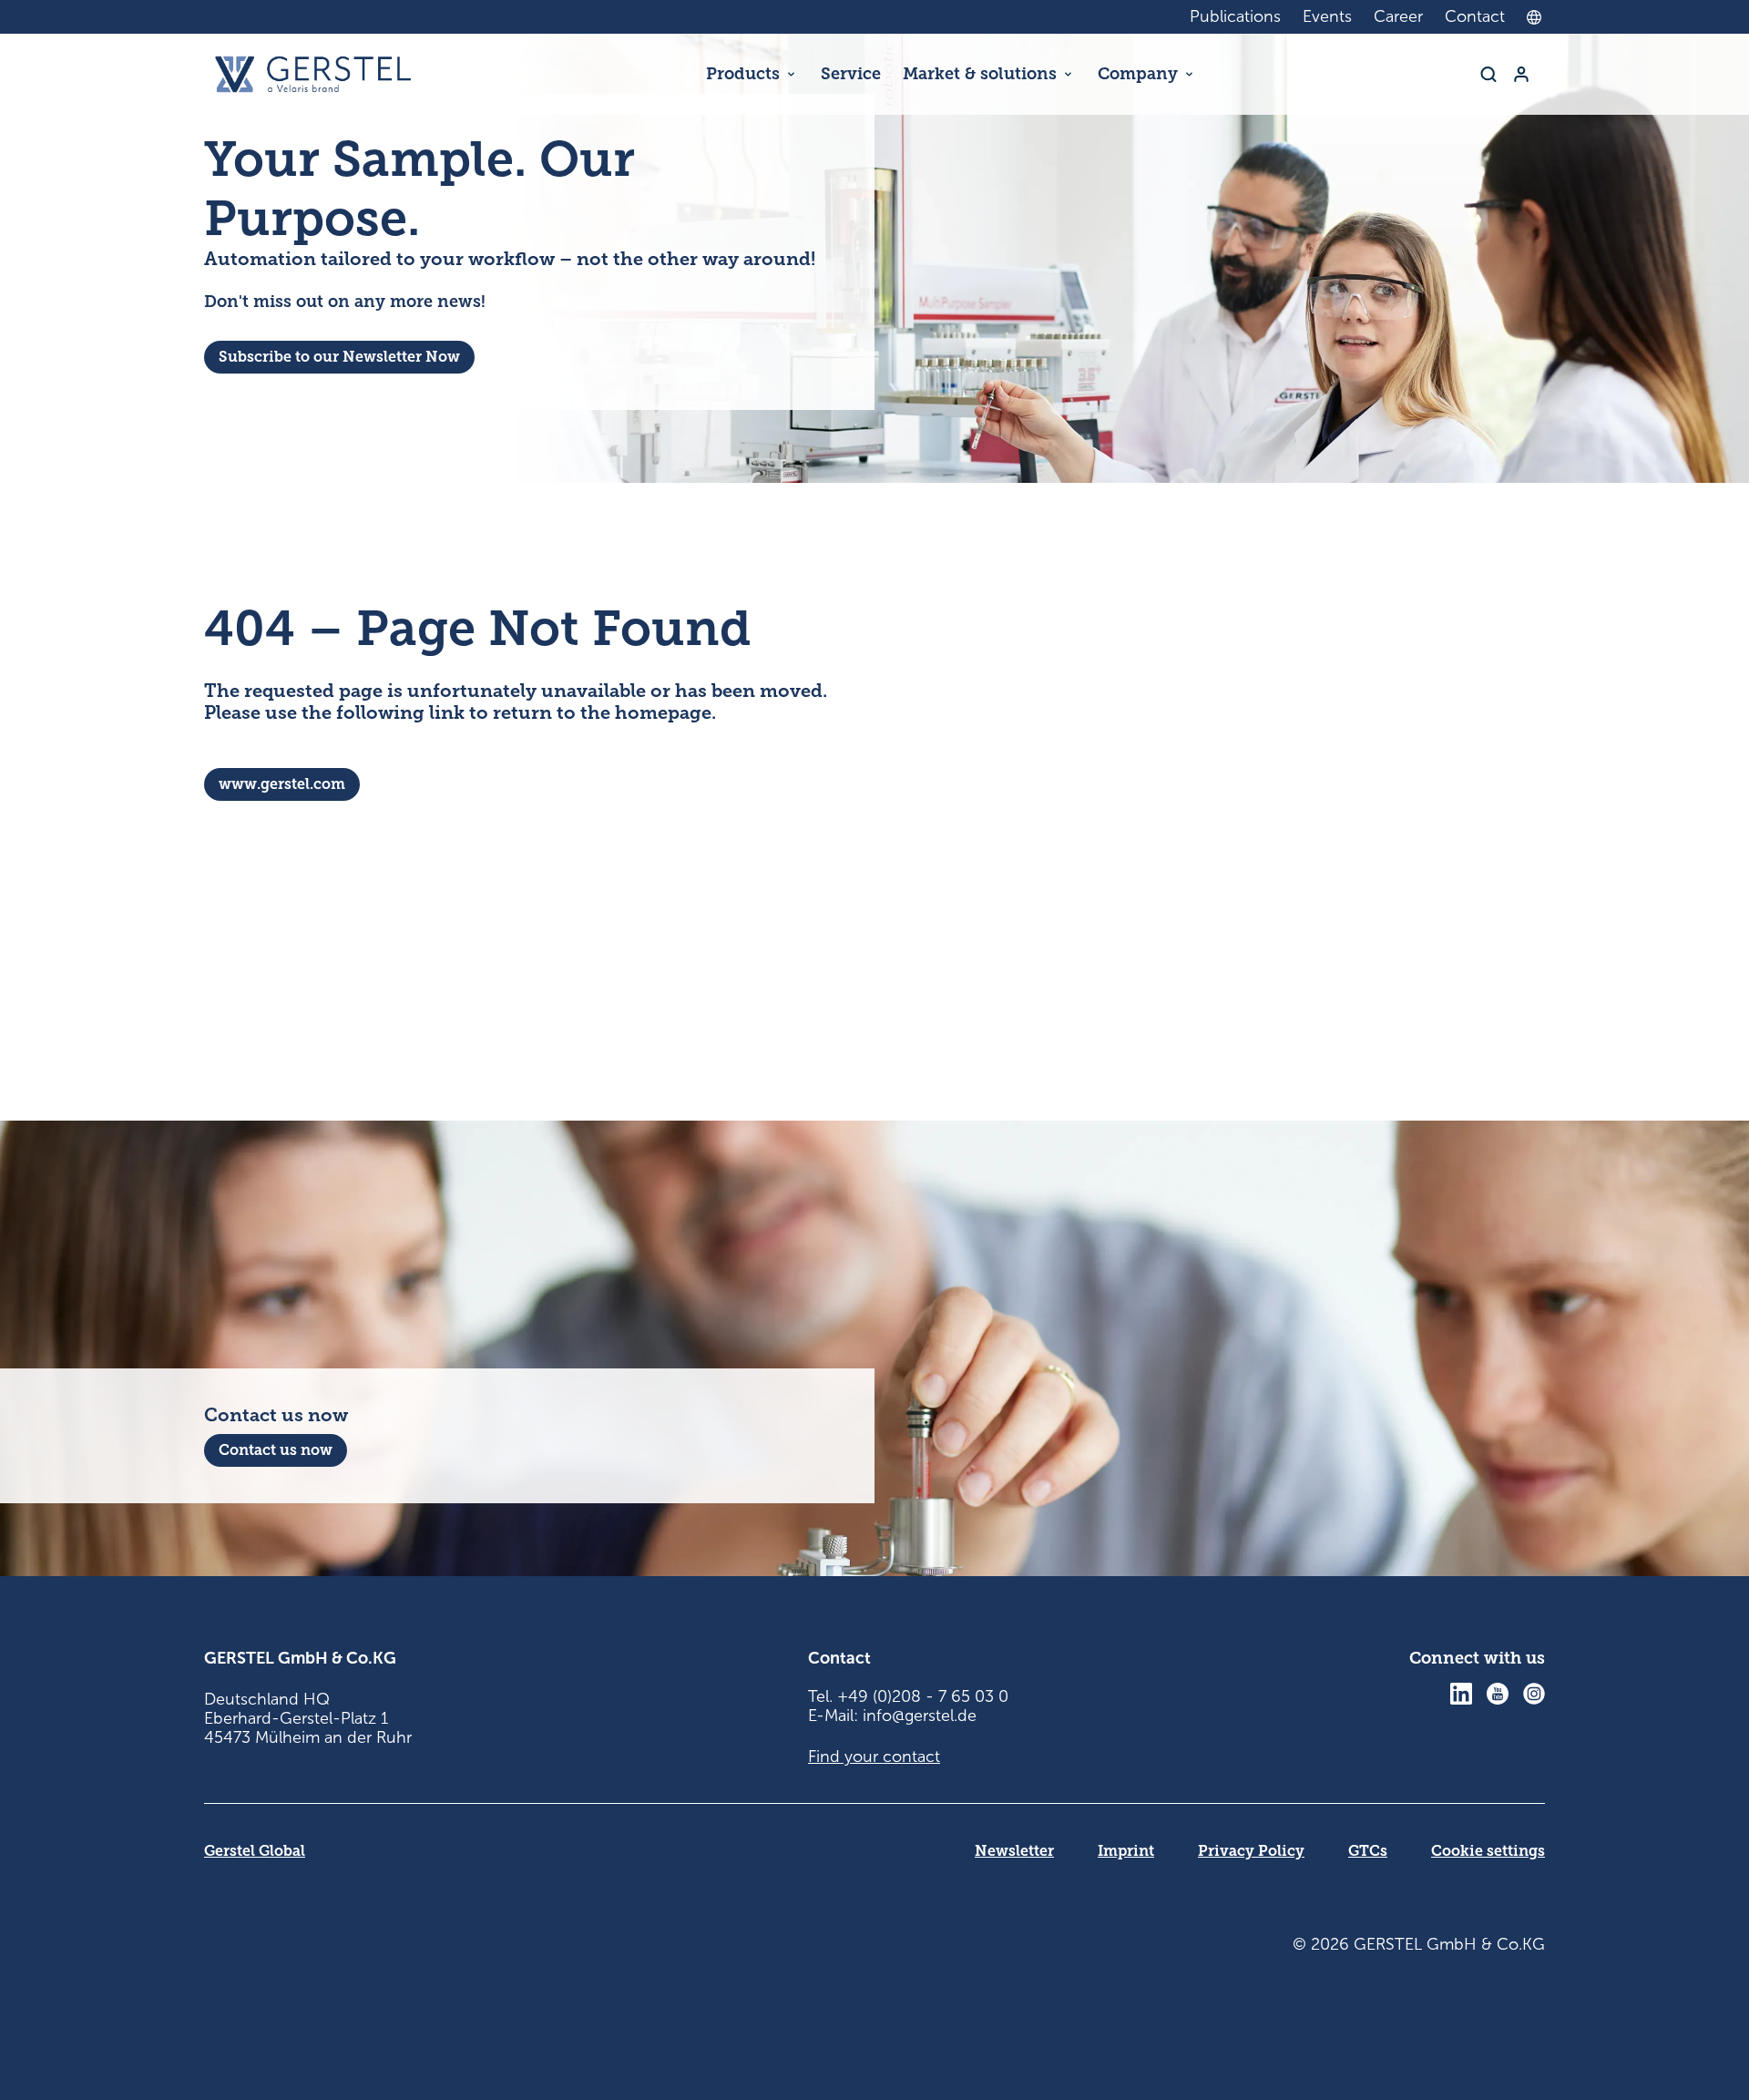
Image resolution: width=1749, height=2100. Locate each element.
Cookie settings (1488, 1851)
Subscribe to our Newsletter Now (339, 357)
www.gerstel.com (282, 784)
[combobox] (1539, 17)
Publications (1235, 16)
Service (851, 74)
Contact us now (276, 1450)
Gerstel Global (255, 1851)
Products (743, 74)
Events (1327, 16)
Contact (1475, 16)
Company (1138, 74)
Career (1398, 16)
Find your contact (874, 1757)
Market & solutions (980, 74)
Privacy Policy (1251, 1851)
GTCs (1368, 1851)
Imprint (1126, 1851)
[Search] (1488, 74)
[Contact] (1521, 74)
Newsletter (1014, 1851)
